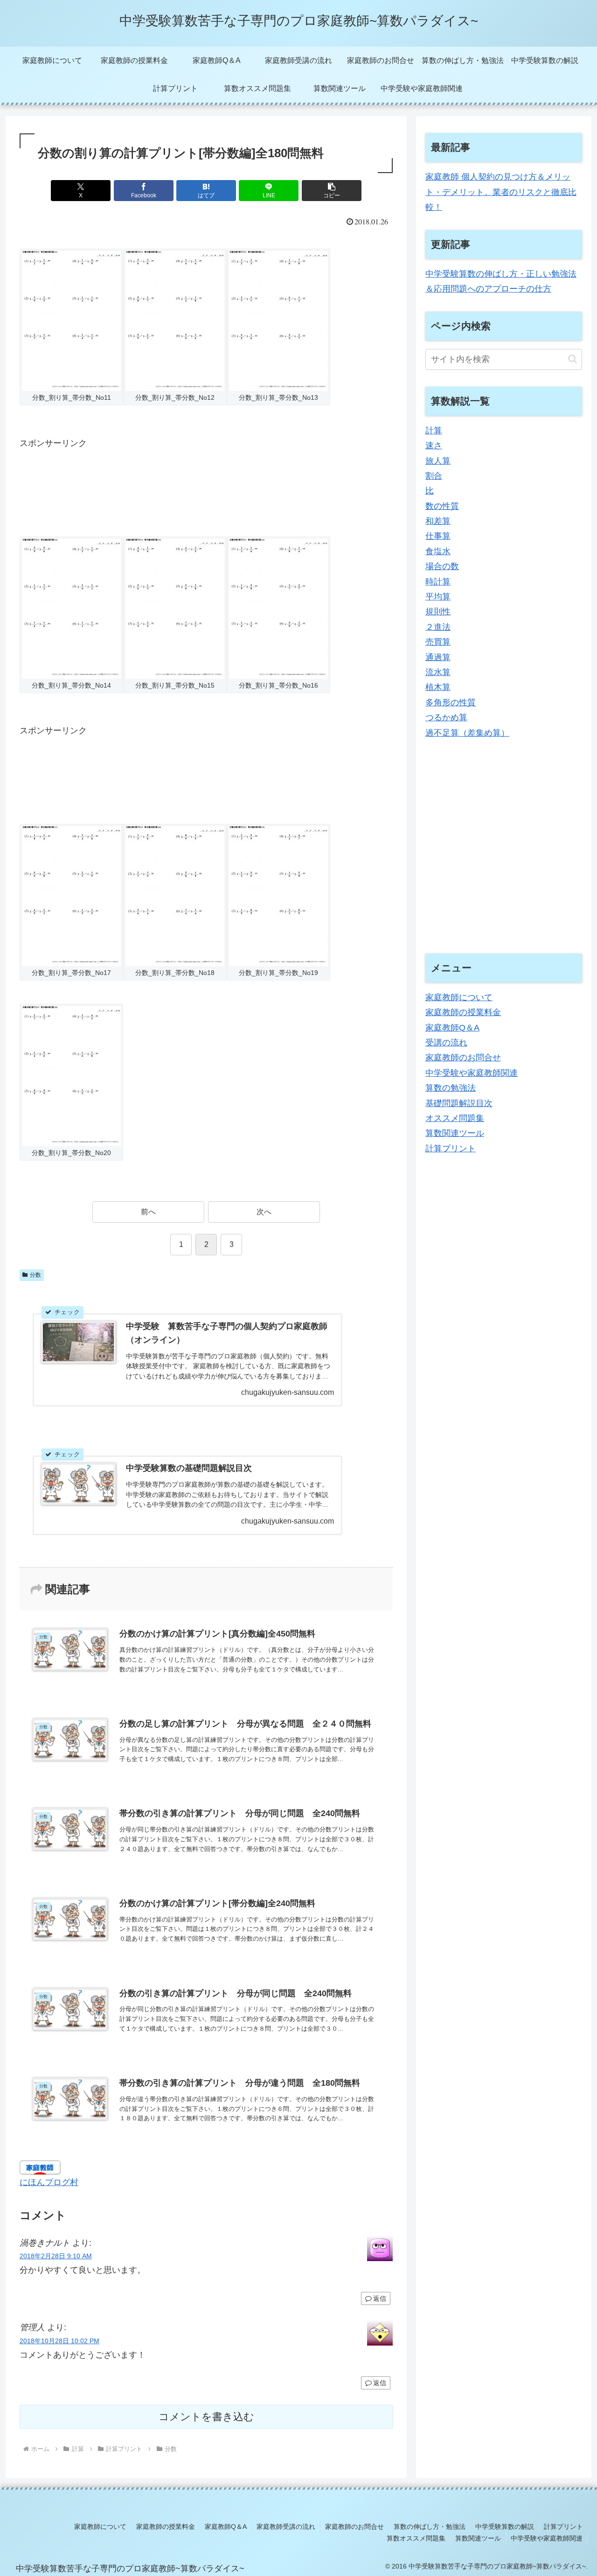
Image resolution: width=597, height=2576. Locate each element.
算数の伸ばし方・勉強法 (430, 2527)
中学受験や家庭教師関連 (472, 1073)
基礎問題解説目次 (459, 1103)
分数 (35, 1275)
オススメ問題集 (455, 1118)
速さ (434, 446)
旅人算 (438, 461)
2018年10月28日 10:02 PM (59, 2341)
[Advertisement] (189, 487)
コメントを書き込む (206, 2417)
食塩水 (438, 551)
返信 (380, 2298)
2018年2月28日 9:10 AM (56, 2256)
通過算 (438, 657)
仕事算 (438, 536)
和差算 (438, 521)
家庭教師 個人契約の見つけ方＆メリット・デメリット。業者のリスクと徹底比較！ (501, 192)
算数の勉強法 (451, 1088)
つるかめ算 (446, 717)
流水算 (438, 672)
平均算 (438, 597)
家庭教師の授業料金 (463, 1012)
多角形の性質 (451, 703)
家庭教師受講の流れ (286, 2527)
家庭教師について (459, 997)
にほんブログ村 (49, 2182)
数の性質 (442, 506)
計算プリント (451, 1149)
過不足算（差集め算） (467, 733)
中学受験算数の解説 (505, 2527)
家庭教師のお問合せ (463, 1058)
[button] (332, 191)
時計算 (438, 582)
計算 (434, 431)
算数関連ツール (455, 1134)
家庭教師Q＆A (452, 1028)
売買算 (438, 642)
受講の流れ (446, 1043)
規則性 (438, 612)
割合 (434, 476)
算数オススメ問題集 (416, 2538)
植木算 (438, 687)
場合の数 (442, 566)
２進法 (438, 627)
